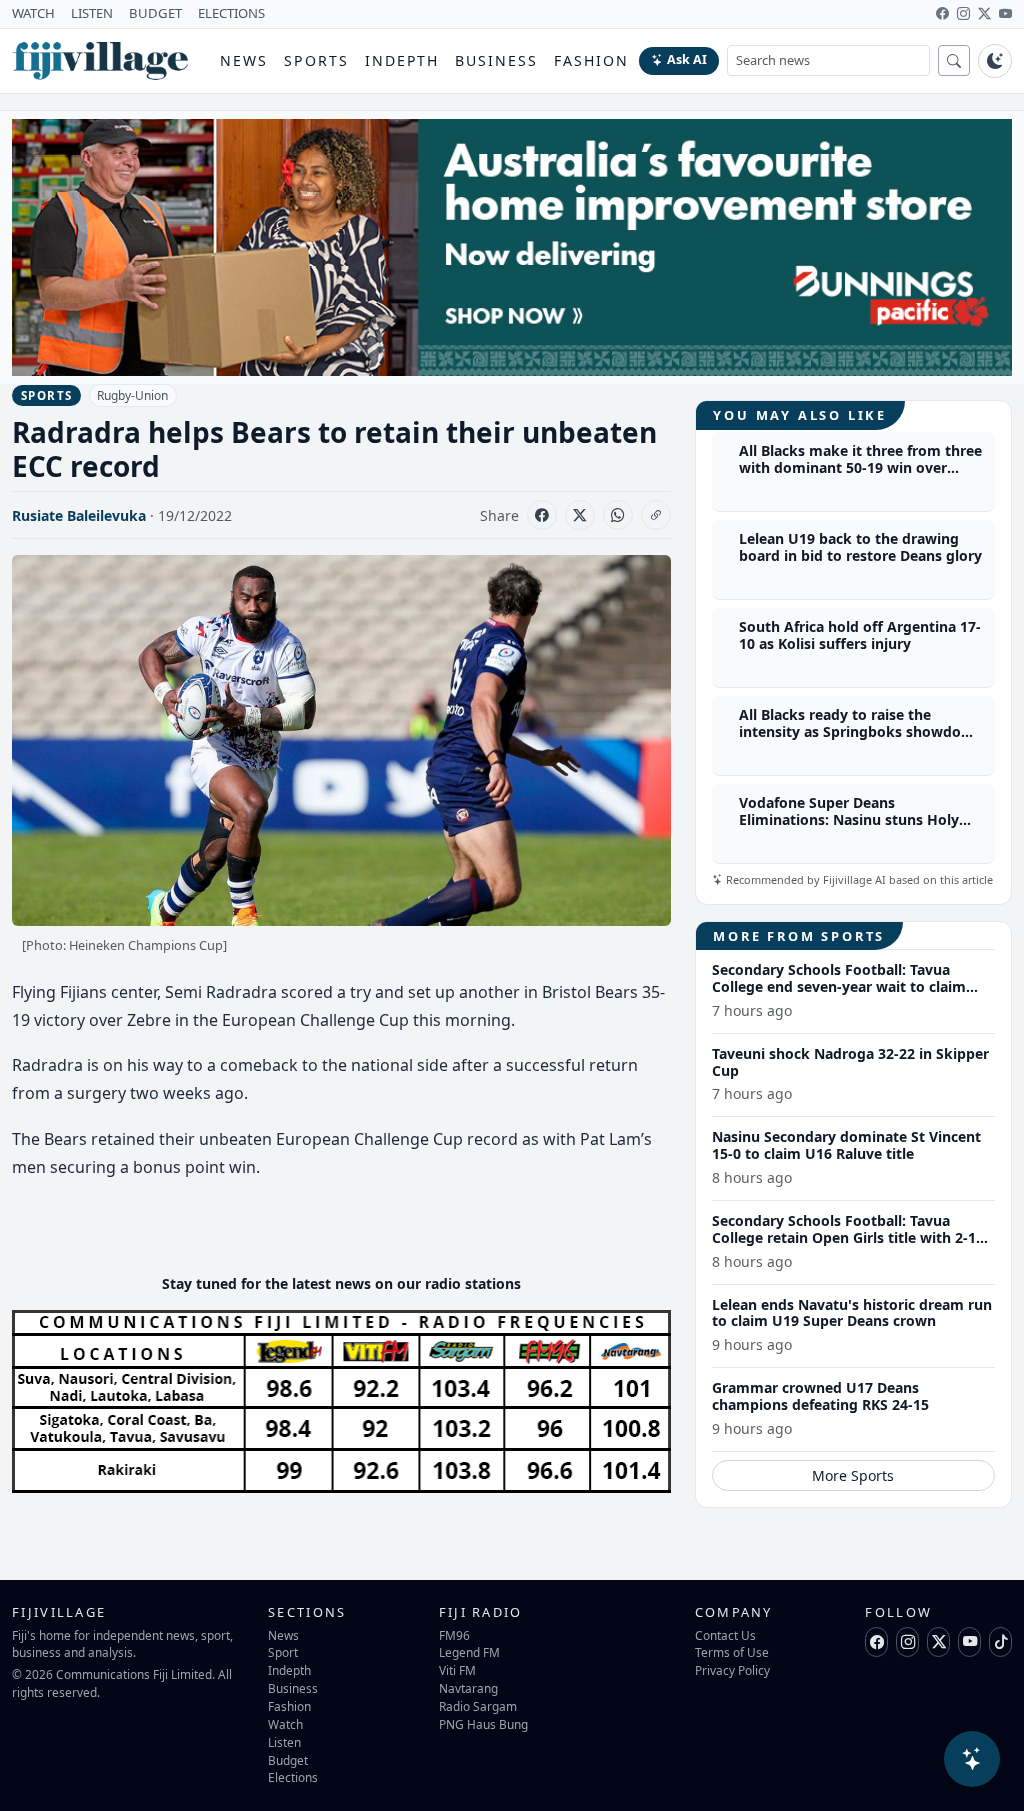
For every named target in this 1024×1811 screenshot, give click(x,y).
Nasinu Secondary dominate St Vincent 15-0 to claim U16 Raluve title (846, 1145)
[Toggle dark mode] (995, 61)
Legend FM (469, 1652)
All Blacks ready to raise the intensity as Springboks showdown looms (860, 731)
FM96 (454, 1635)
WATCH (33, 13)
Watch (285, 1724)
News (244, 60)
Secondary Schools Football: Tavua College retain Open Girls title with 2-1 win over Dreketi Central (844, 1237)
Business (496, 60)
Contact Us (725, 1635)
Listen (284, 1742)
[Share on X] (580, 515)
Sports (316, 60)
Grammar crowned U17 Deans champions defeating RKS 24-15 (820, 1396)
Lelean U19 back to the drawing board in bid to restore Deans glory (860, 547)
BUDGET (155, 13)
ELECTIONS (231, 13)
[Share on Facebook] (542, 515)
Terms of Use (732, 1652)
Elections (293, 1777)
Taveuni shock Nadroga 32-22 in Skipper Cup (850, 1062)
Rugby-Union (132, 395)
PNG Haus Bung (483, 1724)
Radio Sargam (478, 1706)
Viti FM (457, 1670)
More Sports (853, 1475)
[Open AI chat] (972, 1759)
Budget (288, 1760)
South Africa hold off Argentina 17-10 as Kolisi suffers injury (860, 635)
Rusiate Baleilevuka (79, 515)
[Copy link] (656, 515)
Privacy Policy (732, 1670)
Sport (283, 1652)
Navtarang (468, 1688)
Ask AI (687, 59)
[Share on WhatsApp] (618, 515)
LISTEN (92, 13)
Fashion (591, 60)
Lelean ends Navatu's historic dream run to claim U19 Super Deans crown (852, 1313)
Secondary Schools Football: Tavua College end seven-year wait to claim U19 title (839, 986)
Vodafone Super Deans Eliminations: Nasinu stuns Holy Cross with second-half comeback (855, 819)
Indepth (402, 60)
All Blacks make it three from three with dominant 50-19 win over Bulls (860, 467)
